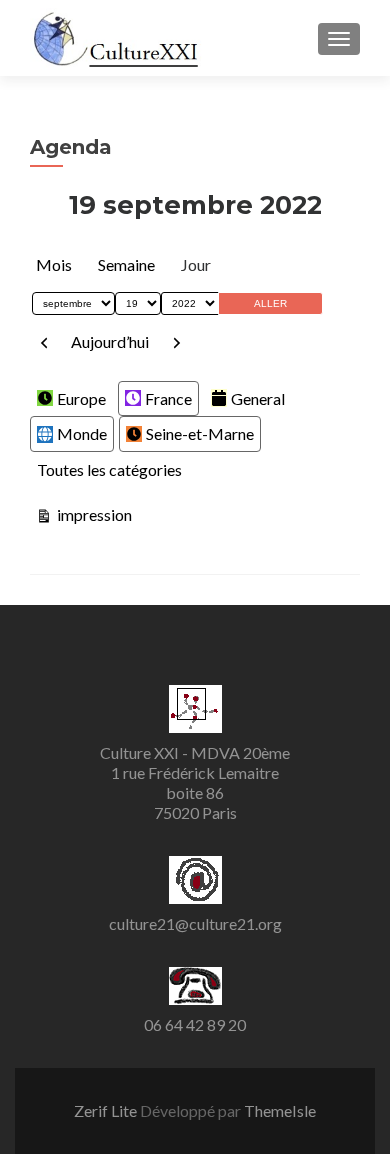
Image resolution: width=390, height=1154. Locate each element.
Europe (81, 398)
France (168, 398)
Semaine (126, 264)
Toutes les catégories (109, 469)
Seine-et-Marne (200, 433)
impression (92, 514)
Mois (54, 264)
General (258, 398)
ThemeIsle (280, 1110)
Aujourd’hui (110, 341)
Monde (82, 433)
